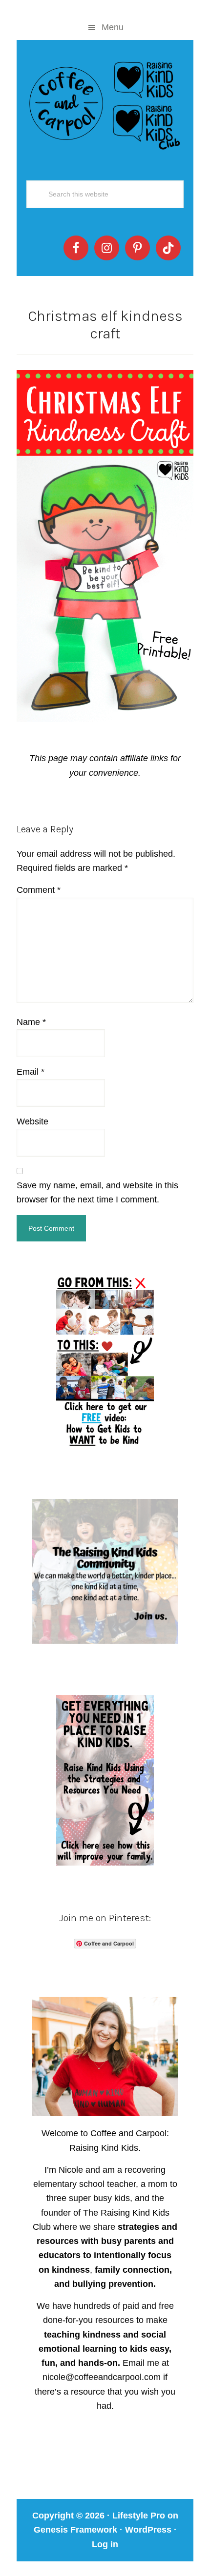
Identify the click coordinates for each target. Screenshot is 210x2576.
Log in (105, 2544)
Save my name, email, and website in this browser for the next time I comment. (97, 1192)
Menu (113, 27)
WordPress (148, 2530)
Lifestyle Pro (139, 2516)
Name (31, 1022)
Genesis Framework (75, 2530)
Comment (39, 890)
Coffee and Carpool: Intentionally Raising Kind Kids (105, 103)
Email (31, 1072)
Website (32, 1121)
